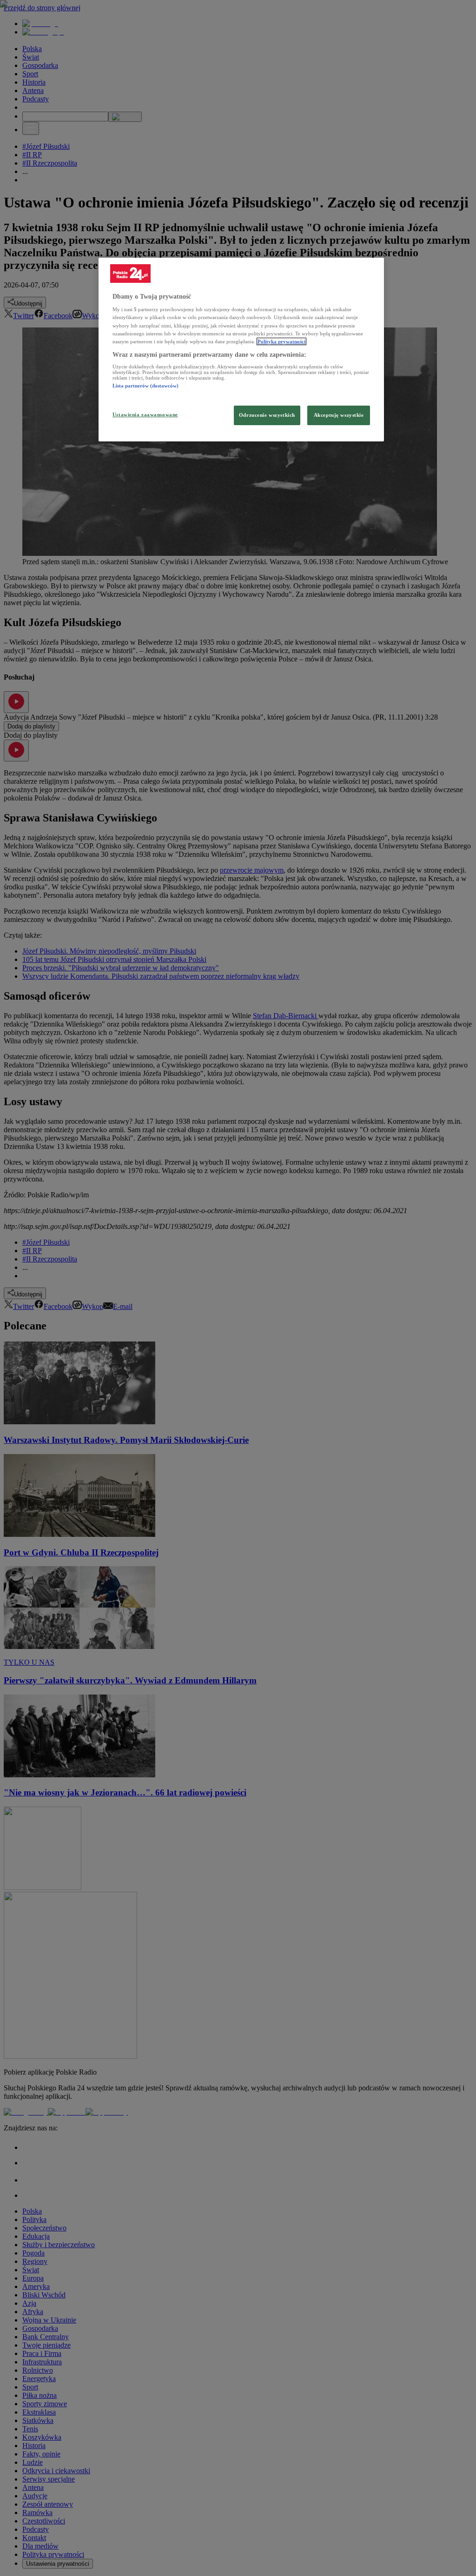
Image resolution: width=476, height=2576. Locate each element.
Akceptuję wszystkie (339, 415)
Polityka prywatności (281, 341)
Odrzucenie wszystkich (267, 415)
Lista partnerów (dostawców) (145, 386)
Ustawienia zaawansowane (145, 414)
